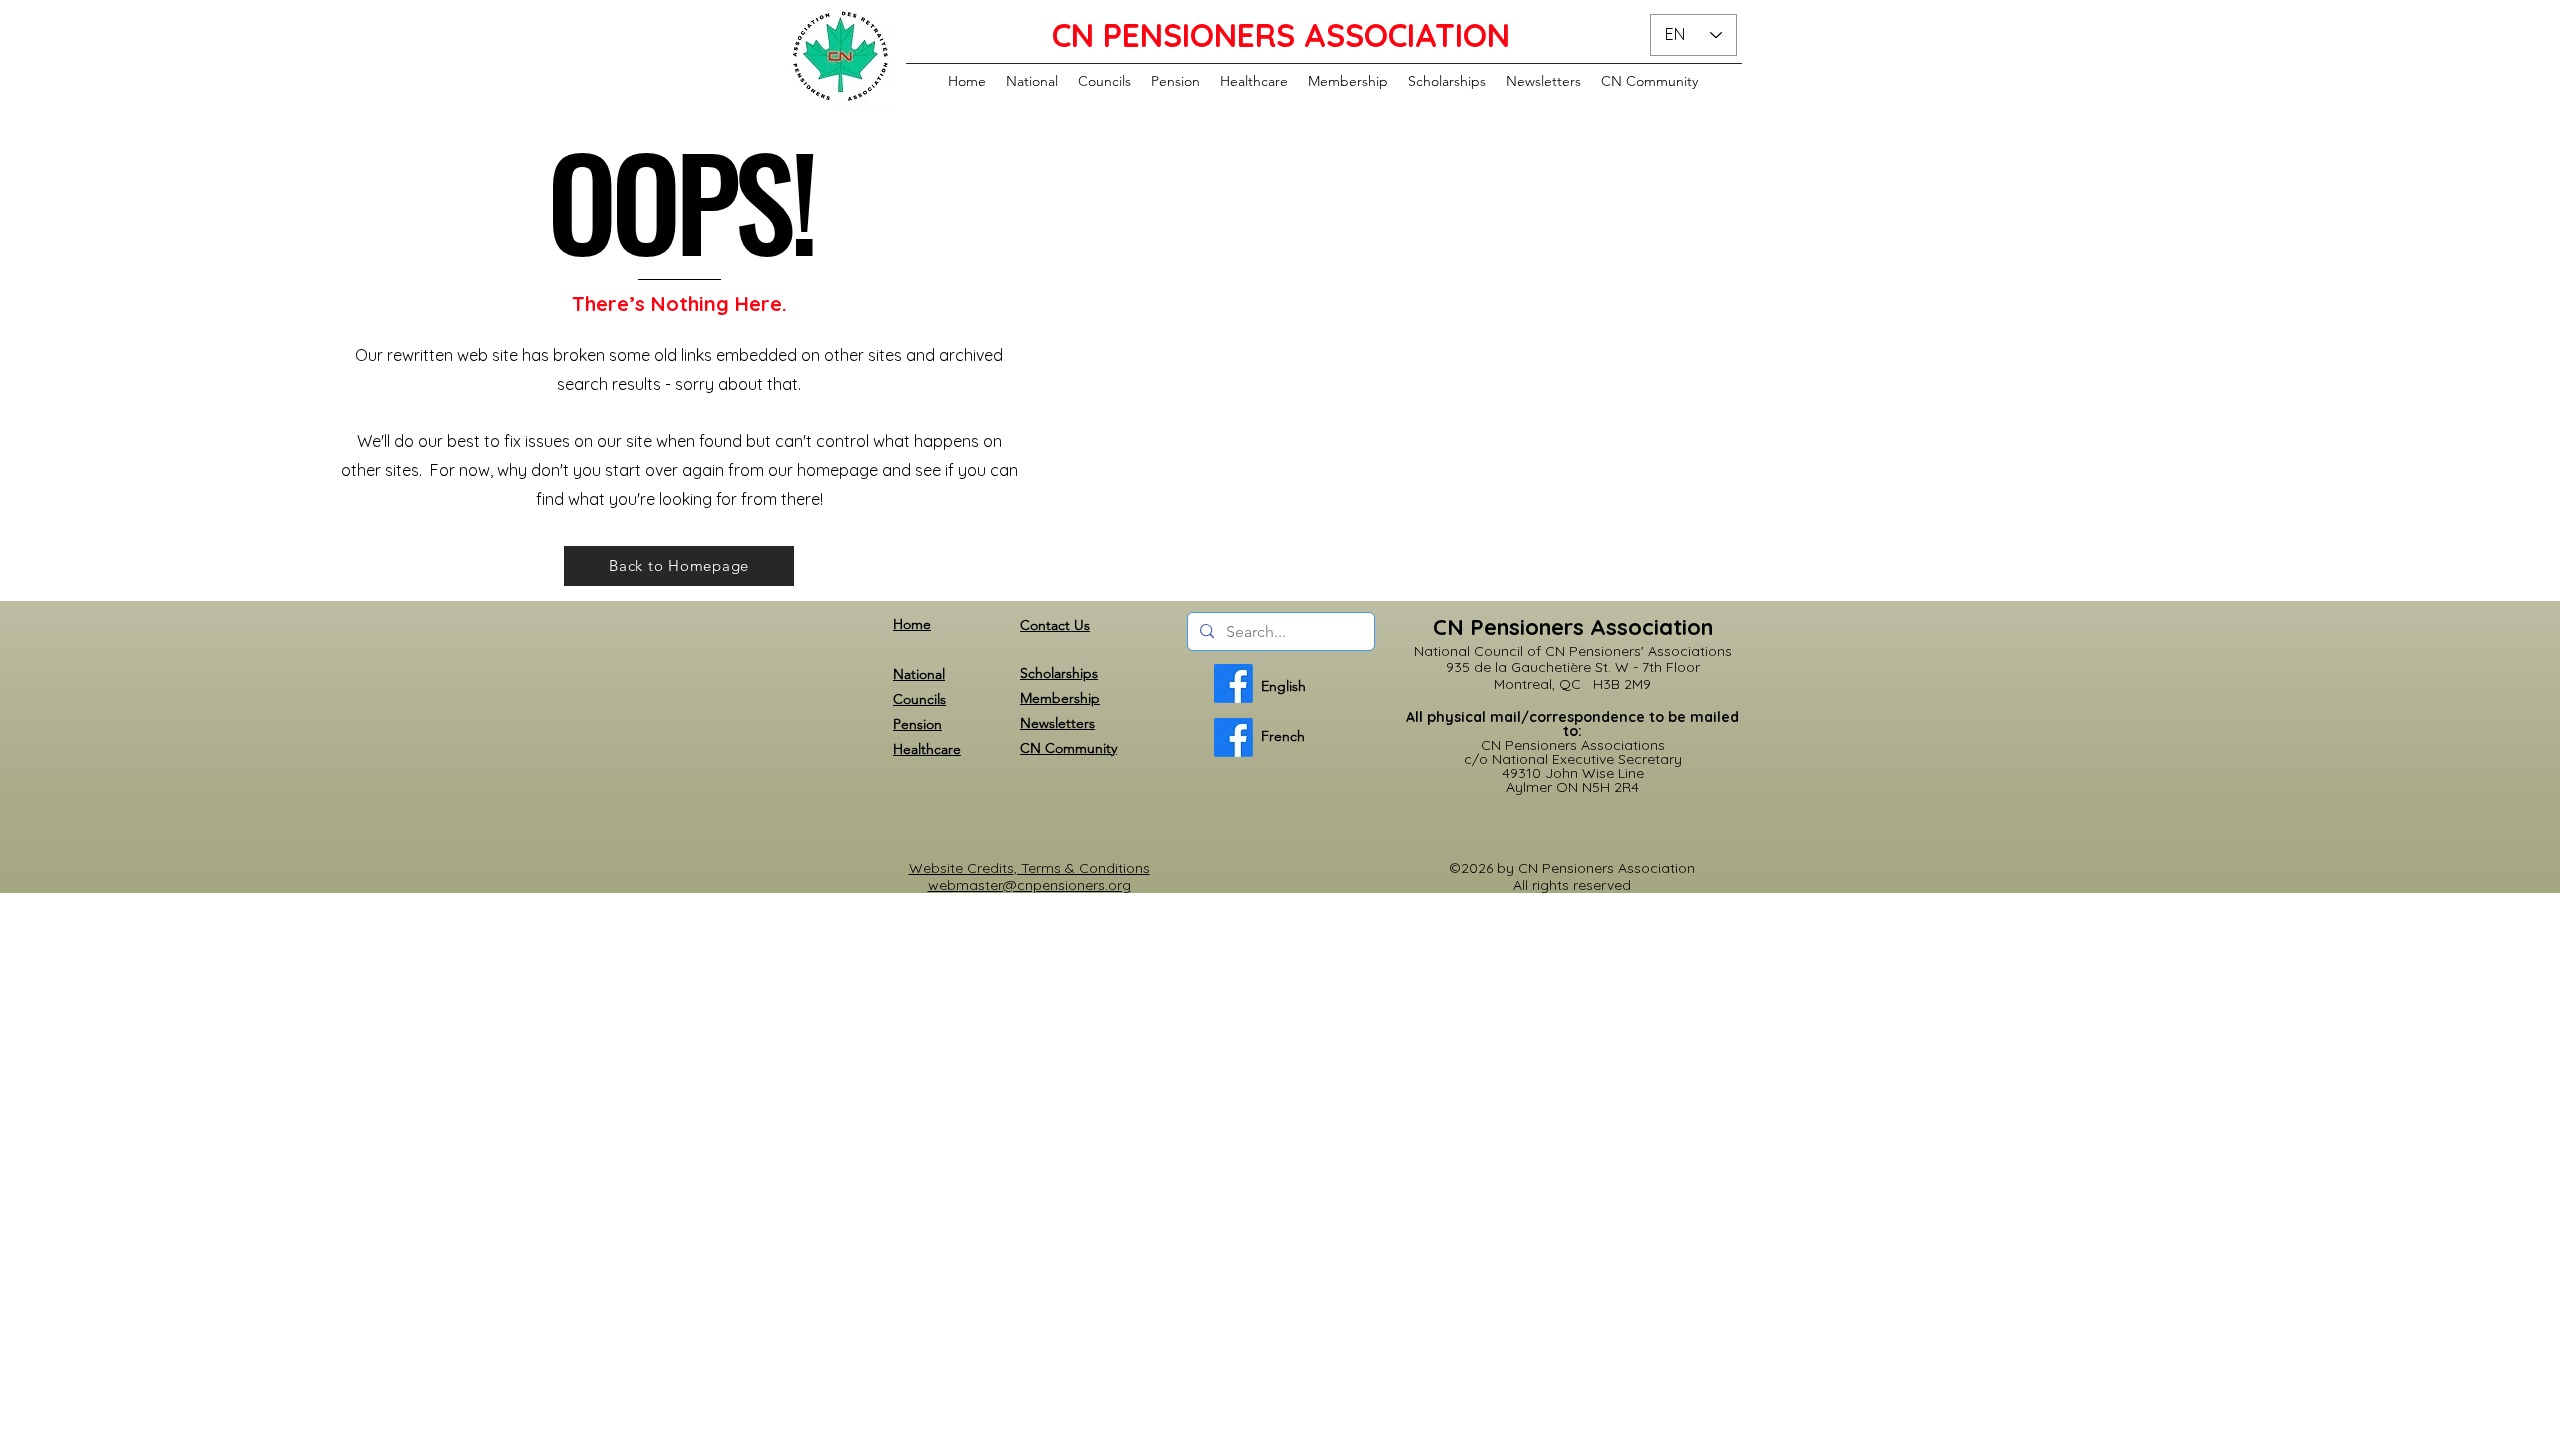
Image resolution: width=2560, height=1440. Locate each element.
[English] (1233, 683)
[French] (1233, 737)
